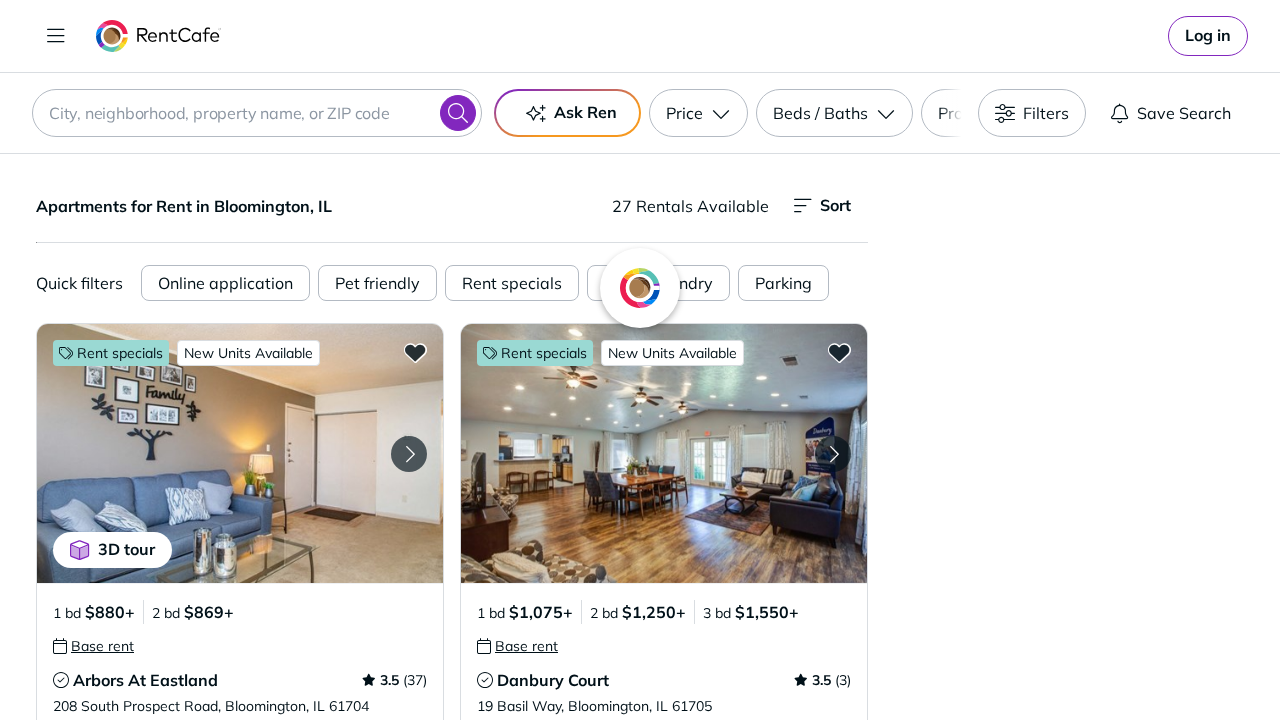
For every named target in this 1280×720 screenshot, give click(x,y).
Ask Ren (585, 112)
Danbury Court (553, 680)
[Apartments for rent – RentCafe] (158, 36)
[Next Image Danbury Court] (833, 454)
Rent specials (512, 283)
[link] (1208, 36)
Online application (225, 283)
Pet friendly (377, 283)
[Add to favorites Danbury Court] (839, 352)
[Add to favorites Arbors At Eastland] (415, 352)
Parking (783, 283)
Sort (835, 205)
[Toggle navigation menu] (56, 36)
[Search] (458, 113)
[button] (240, 453)
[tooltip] (93, 646)
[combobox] (257, 113)
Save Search (1184, 113)
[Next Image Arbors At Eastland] (409, 454)
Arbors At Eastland (145, 680)
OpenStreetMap (1176, 661)
